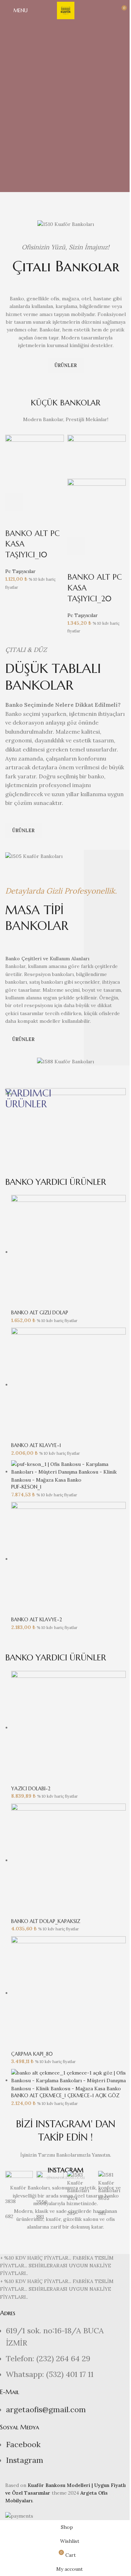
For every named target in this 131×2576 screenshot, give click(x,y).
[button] (14, 502)
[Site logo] (66, 10)
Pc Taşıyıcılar (20, 571)
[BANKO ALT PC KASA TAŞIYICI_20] (97, 456)
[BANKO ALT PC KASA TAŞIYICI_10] (35, 463)
